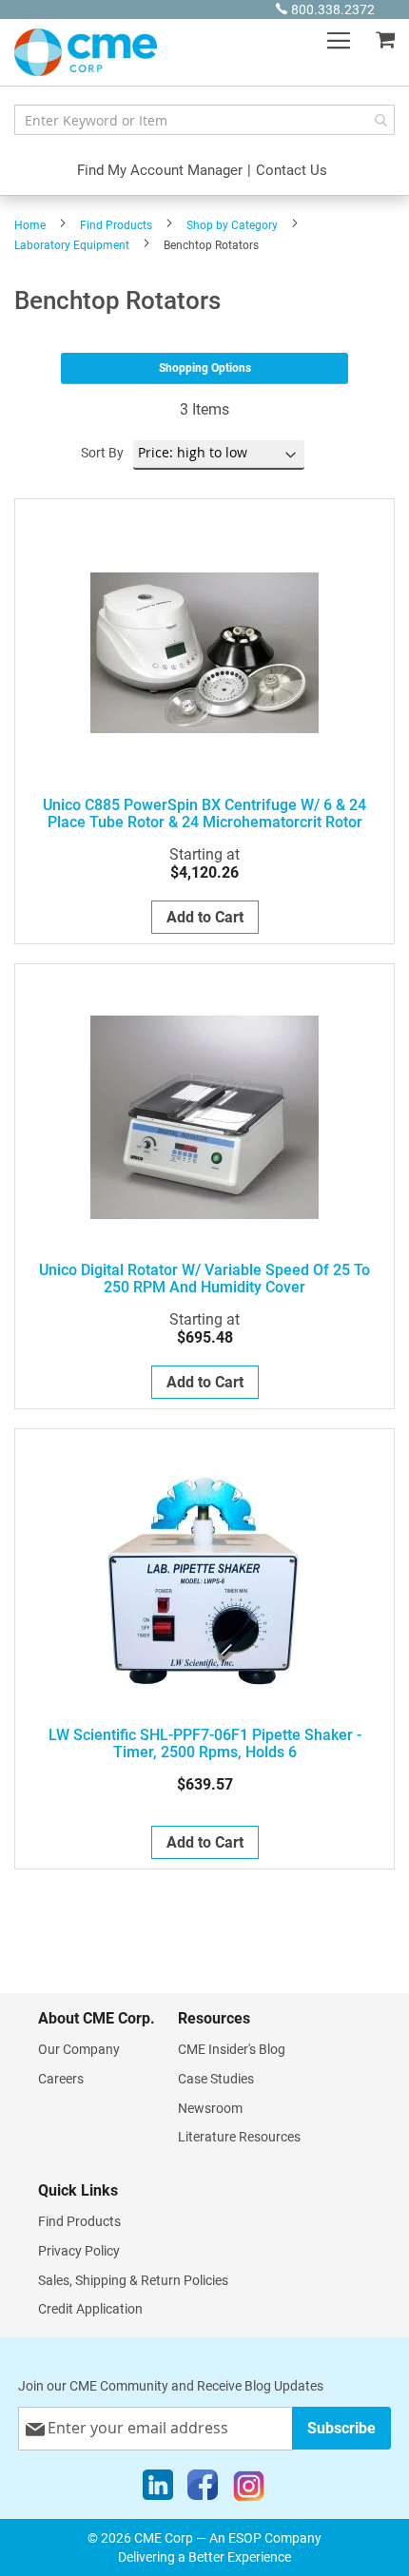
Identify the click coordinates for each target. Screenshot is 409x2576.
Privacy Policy (79, 2251)
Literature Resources (239, 2137)
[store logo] (86, 52)
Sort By (102, 453)
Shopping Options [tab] (205, 368)
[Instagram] (249, 2489)
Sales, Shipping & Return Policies (133, 2280)
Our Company (79, 2049)
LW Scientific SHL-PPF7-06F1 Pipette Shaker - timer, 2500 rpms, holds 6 (205, 1744)
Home (30, 225)
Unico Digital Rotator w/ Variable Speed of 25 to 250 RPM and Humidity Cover (204, 1279)
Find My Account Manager (160, 170)
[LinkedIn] (158, 2489)
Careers (61, 2079)
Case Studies (216, 2079)
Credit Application (90, 2309)
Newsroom (210, 2108)
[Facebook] (203, 2489)
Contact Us (292, 170)
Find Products (116, 225)
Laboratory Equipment (72, 245)
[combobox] (204, 120)
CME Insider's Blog (232, 2049)
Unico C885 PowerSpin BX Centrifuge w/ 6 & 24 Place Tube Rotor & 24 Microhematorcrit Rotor (204, 814)
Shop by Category (232, 225)
